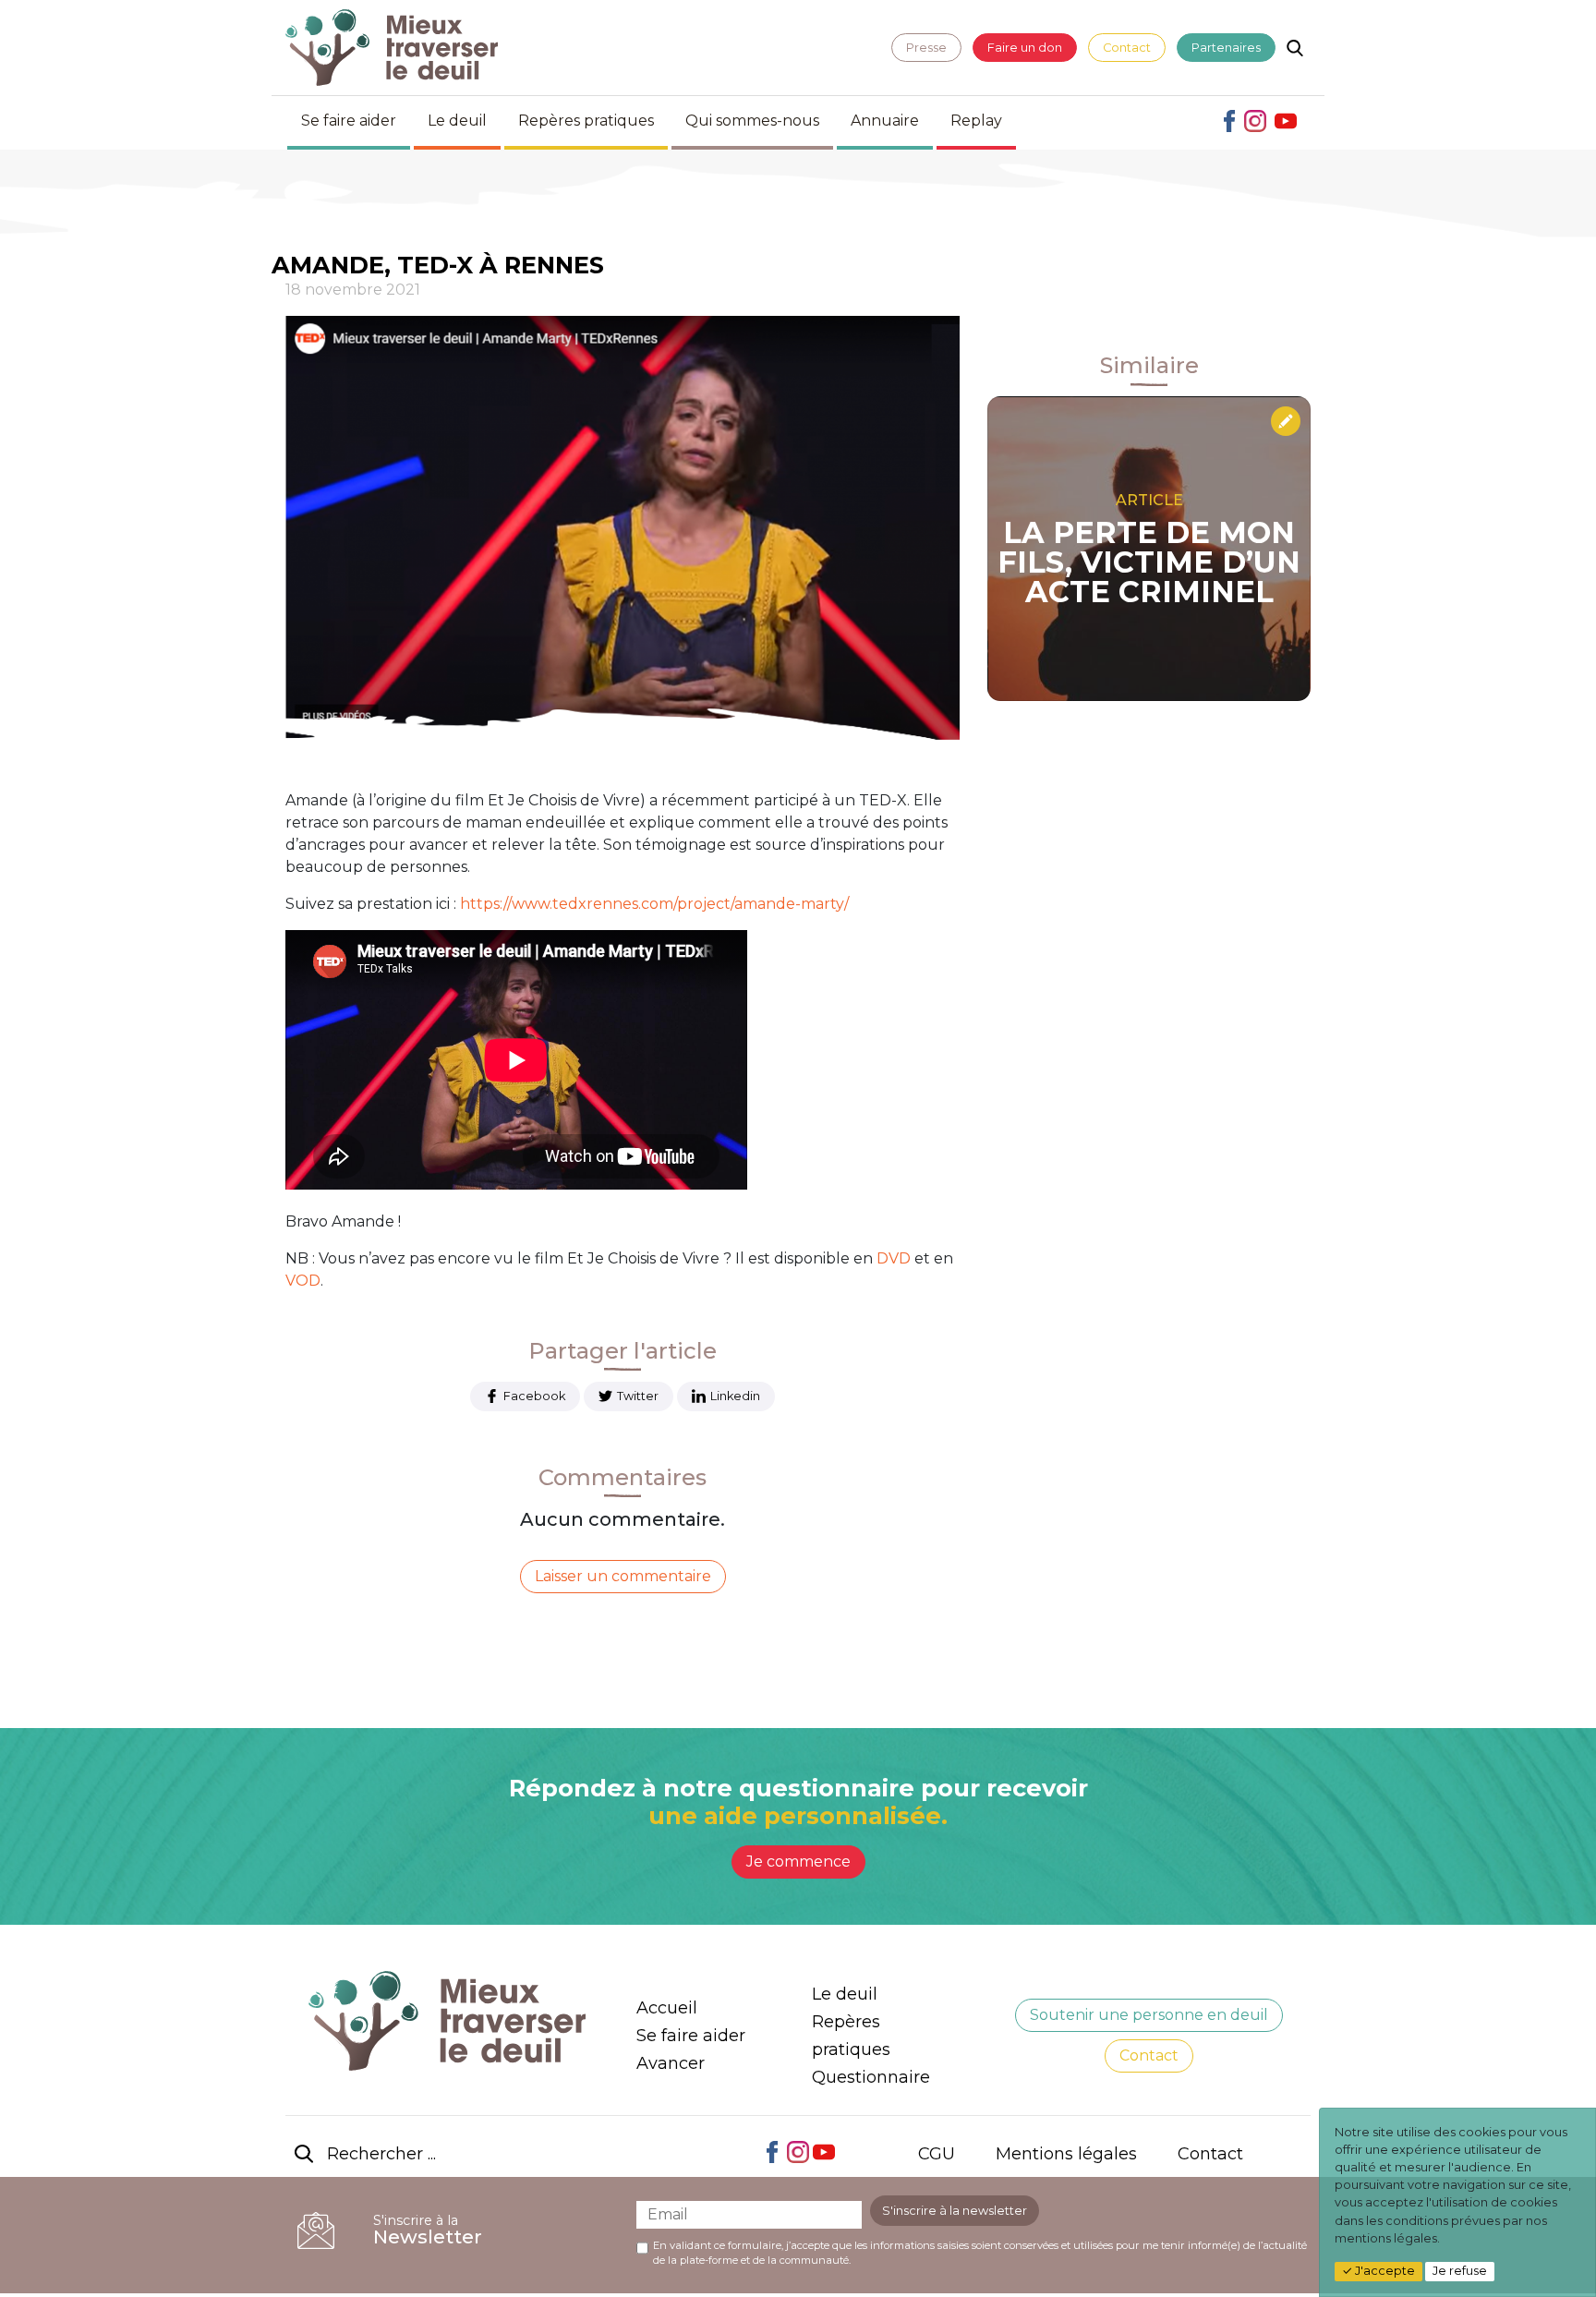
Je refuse (1460, 2271)
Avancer (671, 2063)
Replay (976, 121)
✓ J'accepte (1378, 2271)
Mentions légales (1066, 2154)
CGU (937, 2154)
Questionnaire (871, 2077)
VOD (303, 1281)
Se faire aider (349, 121)
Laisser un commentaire (623, 1576)
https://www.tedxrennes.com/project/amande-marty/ (654, 904)
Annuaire (885, 121)
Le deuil (457, 121)
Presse (926, 48)
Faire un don (1025, 48)
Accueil (667, 2008)
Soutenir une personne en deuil (1149, 2015)
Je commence (798, 1862)
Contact (1127, 48)
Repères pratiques (586, 121)
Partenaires (1226, 48)
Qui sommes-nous (752, 121)
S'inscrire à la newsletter (955, 2211)
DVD (894, 1258)
